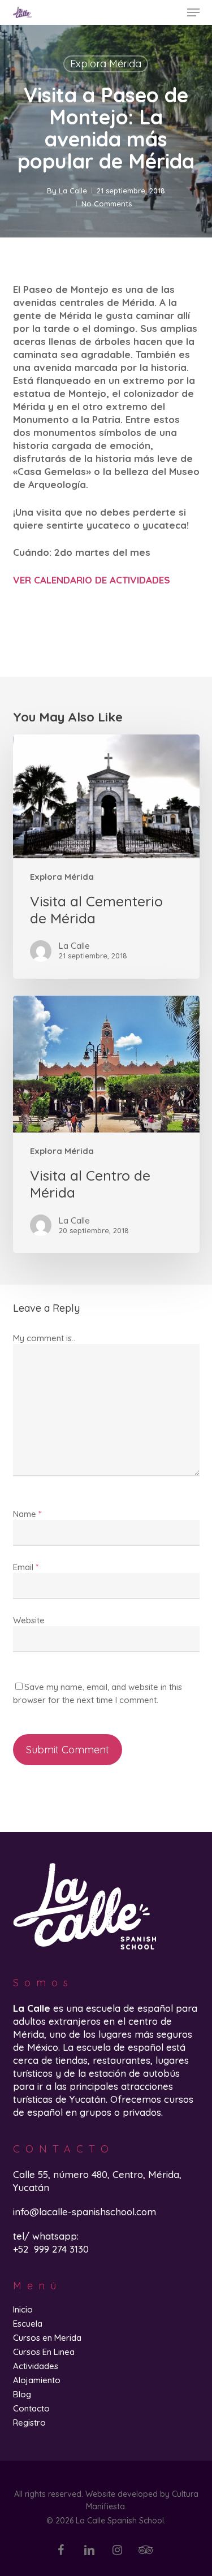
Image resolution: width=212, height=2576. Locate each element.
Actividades (36, 2366)
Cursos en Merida (47, 2338)
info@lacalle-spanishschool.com (85, 2212)
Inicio (23, 2309)
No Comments (107, 204)
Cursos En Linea (44, 2352)
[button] (193, 12)
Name (27, 1514)
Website (29, 1620)
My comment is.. (44, 1338)
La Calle (73, 191)
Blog (22, 2394)
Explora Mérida (106, 64)
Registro (29, 2422)
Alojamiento (37, 2380)
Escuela (28, 2324)
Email (26, 1567)
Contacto (31, 2408)
